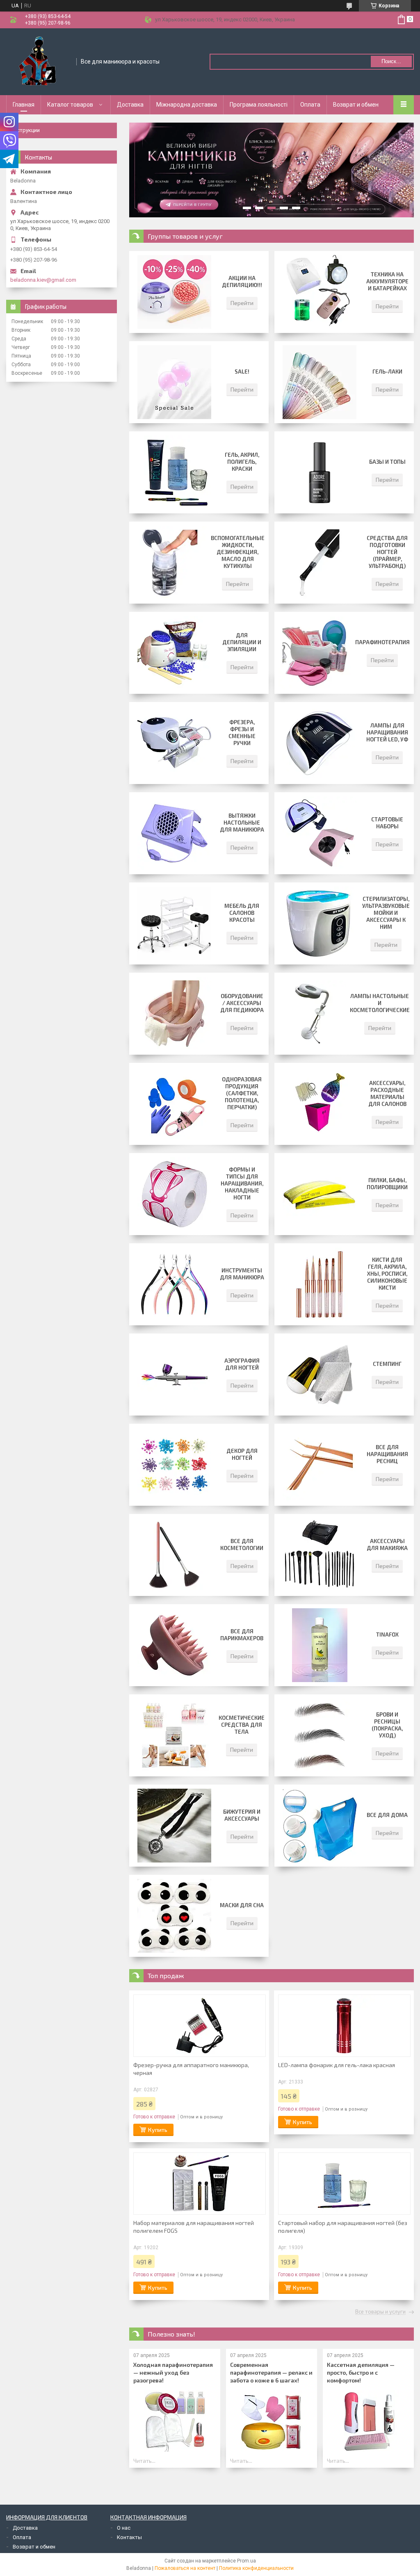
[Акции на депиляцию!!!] (174, 292)
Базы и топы (387, 462)
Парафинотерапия (382, 642)
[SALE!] (174, 382)
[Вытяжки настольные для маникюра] (174, 833)
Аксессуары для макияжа (387, 1544)
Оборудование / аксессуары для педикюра (242, 1003)
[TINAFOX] (320, 1645)
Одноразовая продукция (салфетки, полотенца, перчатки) (242, 1093)
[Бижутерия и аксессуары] (174, 1826)
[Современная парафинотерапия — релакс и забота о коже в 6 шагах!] (272, 2421)
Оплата (310, 105)
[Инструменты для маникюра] (174, 1284)
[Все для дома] (320, 1826)
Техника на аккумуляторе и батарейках (387, 281)
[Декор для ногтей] (174, 1465)
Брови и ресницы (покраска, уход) (387, 1725)
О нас (124, 2528)
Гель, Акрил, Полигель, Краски (242, 462)
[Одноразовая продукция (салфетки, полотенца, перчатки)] (174, 1104)
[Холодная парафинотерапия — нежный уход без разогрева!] (175, 2421)
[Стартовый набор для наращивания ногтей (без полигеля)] (344, 2184)
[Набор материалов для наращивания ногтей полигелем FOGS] (200, 2184)
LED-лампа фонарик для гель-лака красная (337, 2065)
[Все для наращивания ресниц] (320, 1465)
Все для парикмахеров (242, 1635)
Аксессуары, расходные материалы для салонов (387, 1093)
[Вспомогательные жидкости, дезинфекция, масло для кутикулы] (170, 563)
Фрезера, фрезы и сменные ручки (242, 733)
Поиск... (391, 61)
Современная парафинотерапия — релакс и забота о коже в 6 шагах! (271, 2372)
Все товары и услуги (380, 2312)
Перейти (242, 303)
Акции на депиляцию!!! (242, 282)
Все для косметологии (242, 1544)
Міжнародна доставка (187, 105)
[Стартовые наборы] (320, 833)
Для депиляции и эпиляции (242, 642)
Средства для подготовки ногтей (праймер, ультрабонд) (387, 552)
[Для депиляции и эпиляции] (174, 653)
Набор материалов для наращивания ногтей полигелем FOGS (194, 2227)
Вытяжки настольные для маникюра (242, 823)
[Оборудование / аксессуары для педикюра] (174, 1014)
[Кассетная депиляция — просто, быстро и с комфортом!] (368, 2421)
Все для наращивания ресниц (387, 1454)
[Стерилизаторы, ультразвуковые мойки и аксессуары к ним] (318, 923)
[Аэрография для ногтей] (174, 1375)
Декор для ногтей (242, 1454)
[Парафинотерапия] (315, 653)
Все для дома (387, 1815)
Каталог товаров (70, 105)
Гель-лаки (387, 372)
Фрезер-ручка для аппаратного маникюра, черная (191, 2069)
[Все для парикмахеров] (174, 1645)
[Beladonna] (39, 61)
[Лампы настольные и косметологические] (312, 1014)
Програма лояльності (259, 105)
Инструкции (25, 130)
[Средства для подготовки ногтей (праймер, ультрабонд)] (320, 563)
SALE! (242, 372)
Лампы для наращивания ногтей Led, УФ (387, 732)
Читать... (144, 2461)
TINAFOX (387, 1635)
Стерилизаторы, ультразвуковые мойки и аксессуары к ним (386, 913)
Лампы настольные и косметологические (380, 1003)
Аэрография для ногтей (242, 1364)
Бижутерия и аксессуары (242, 1815)
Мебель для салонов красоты (242, 913)
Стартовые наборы (387, 823)
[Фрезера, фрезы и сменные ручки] (174, 743)
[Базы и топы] (320, 472)
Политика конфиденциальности (256, 2568)
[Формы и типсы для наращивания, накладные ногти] (174, 1194)
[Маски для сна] (174, 1916)
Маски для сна (242, 1905)
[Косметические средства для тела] (174, 1735)
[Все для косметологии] (174, 1555)
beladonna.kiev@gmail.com (43, 280)
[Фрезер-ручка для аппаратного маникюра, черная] (200, 2026)
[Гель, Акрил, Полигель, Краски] (174, 472)
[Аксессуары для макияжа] (320, 1555)
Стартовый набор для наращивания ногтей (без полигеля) (343, 2227)
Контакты (129, 2537)
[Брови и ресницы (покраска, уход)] (320, 1735)
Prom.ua (247, 2561)
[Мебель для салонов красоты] (174, 923)
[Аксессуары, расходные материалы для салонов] (320, 1104)
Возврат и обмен (356, 105)
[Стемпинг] (320, 1375)
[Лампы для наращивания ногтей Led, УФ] (320, 743)
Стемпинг (387, 1364)
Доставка (130, 105)
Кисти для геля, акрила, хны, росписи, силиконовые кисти (387, 1274)
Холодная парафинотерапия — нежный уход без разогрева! (173, 2372)
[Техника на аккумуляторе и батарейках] (320, 292)
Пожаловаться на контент (185, 2568)
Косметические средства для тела (242, 1725)
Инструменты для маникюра (242, 1274)
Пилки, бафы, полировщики (387, 1184)
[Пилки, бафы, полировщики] (320, 1194)
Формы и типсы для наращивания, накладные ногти (242, 1183)
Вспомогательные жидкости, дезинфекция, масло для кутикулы (238, 552)
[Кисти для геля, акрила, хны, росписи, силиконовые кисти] (320, 1284)
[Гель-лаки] (320, 382)
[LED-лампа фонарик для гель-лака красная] (344, 2026)
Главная (24, 105)
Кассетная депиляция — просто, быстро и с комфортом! (361, 2372)
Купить (158, 2130)
